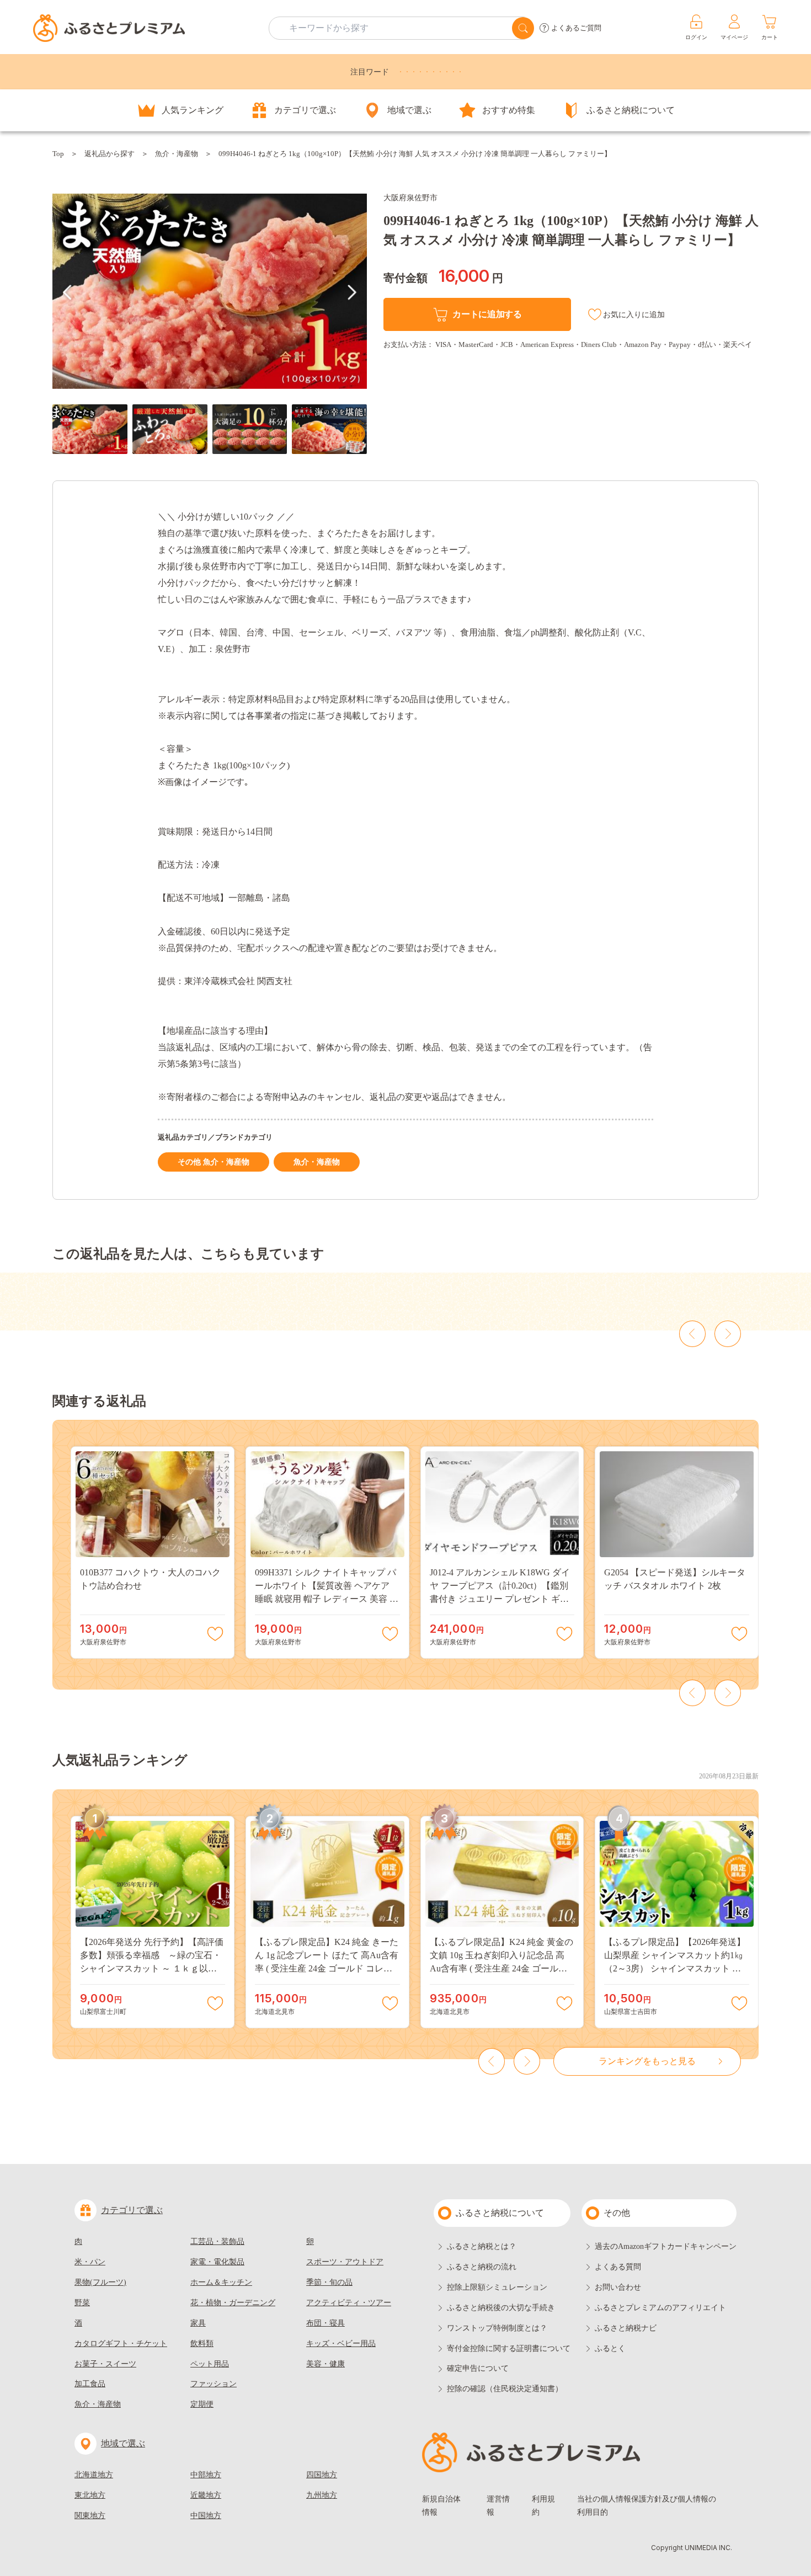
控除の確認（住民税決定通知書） (505, 2389)
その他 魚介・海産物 (214, 1162)
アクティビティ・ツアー (349, 2303)
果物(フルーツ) (100, 2282)
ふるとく (610, 2348)
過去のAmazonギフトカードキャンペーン (666, 2246)
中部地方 (206, 2475)
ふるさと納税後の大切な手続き (501, 2308)
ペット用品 (210, 2364)
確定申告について (478, 2368)
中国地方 (206, 2516)
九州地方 (322, 2495)
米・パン (90, 2262)
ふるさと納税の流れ (482, 2267)
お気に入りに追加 (634, 315)
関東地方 (90, 2516)
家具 (198, 2323)
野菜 (82, 2303)
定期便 (202, 2404)
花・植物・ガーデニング (233, 2303)
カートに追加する (487, 314)
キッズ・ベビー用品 (341, 2343)
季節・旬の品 (329, 2282)
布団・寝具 (326, 2323)
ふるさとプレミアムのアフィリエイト (660, 2308)
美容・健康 (326, 2364)
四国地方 (322, 2475)
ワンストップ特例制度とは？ (497, 2328)
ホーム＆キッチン (221, 2282)
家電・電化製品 (217, 2262)
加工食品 (90, 2384)
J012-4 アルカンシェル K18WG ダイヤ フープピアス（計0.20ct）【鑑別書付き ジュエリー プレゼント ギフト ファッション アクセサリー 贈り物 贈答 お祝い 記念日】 (500, 1599)
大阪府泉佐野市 (410, 198)
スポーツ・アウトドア (345, 2262)
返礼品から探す (110, 154)
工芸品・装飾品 (217, 2241)
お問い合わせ (618, 2287)
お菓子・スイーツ (105, 2364)
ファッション (214, 2384)
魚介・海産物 (177, 154)
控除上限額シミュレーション (497, 2287)
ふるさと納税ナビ (626, 2328)
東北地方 (90, 2495)
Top (58, 154)
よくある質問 (618, 2267)
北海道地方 (94, 2475)
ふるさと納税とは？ (482, 2246)
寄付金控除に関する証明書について (509, 2348)
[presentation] (67, 292)
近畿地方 (206, 2495)
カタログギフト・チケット (121, 2343)
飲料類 (202, 2343)
